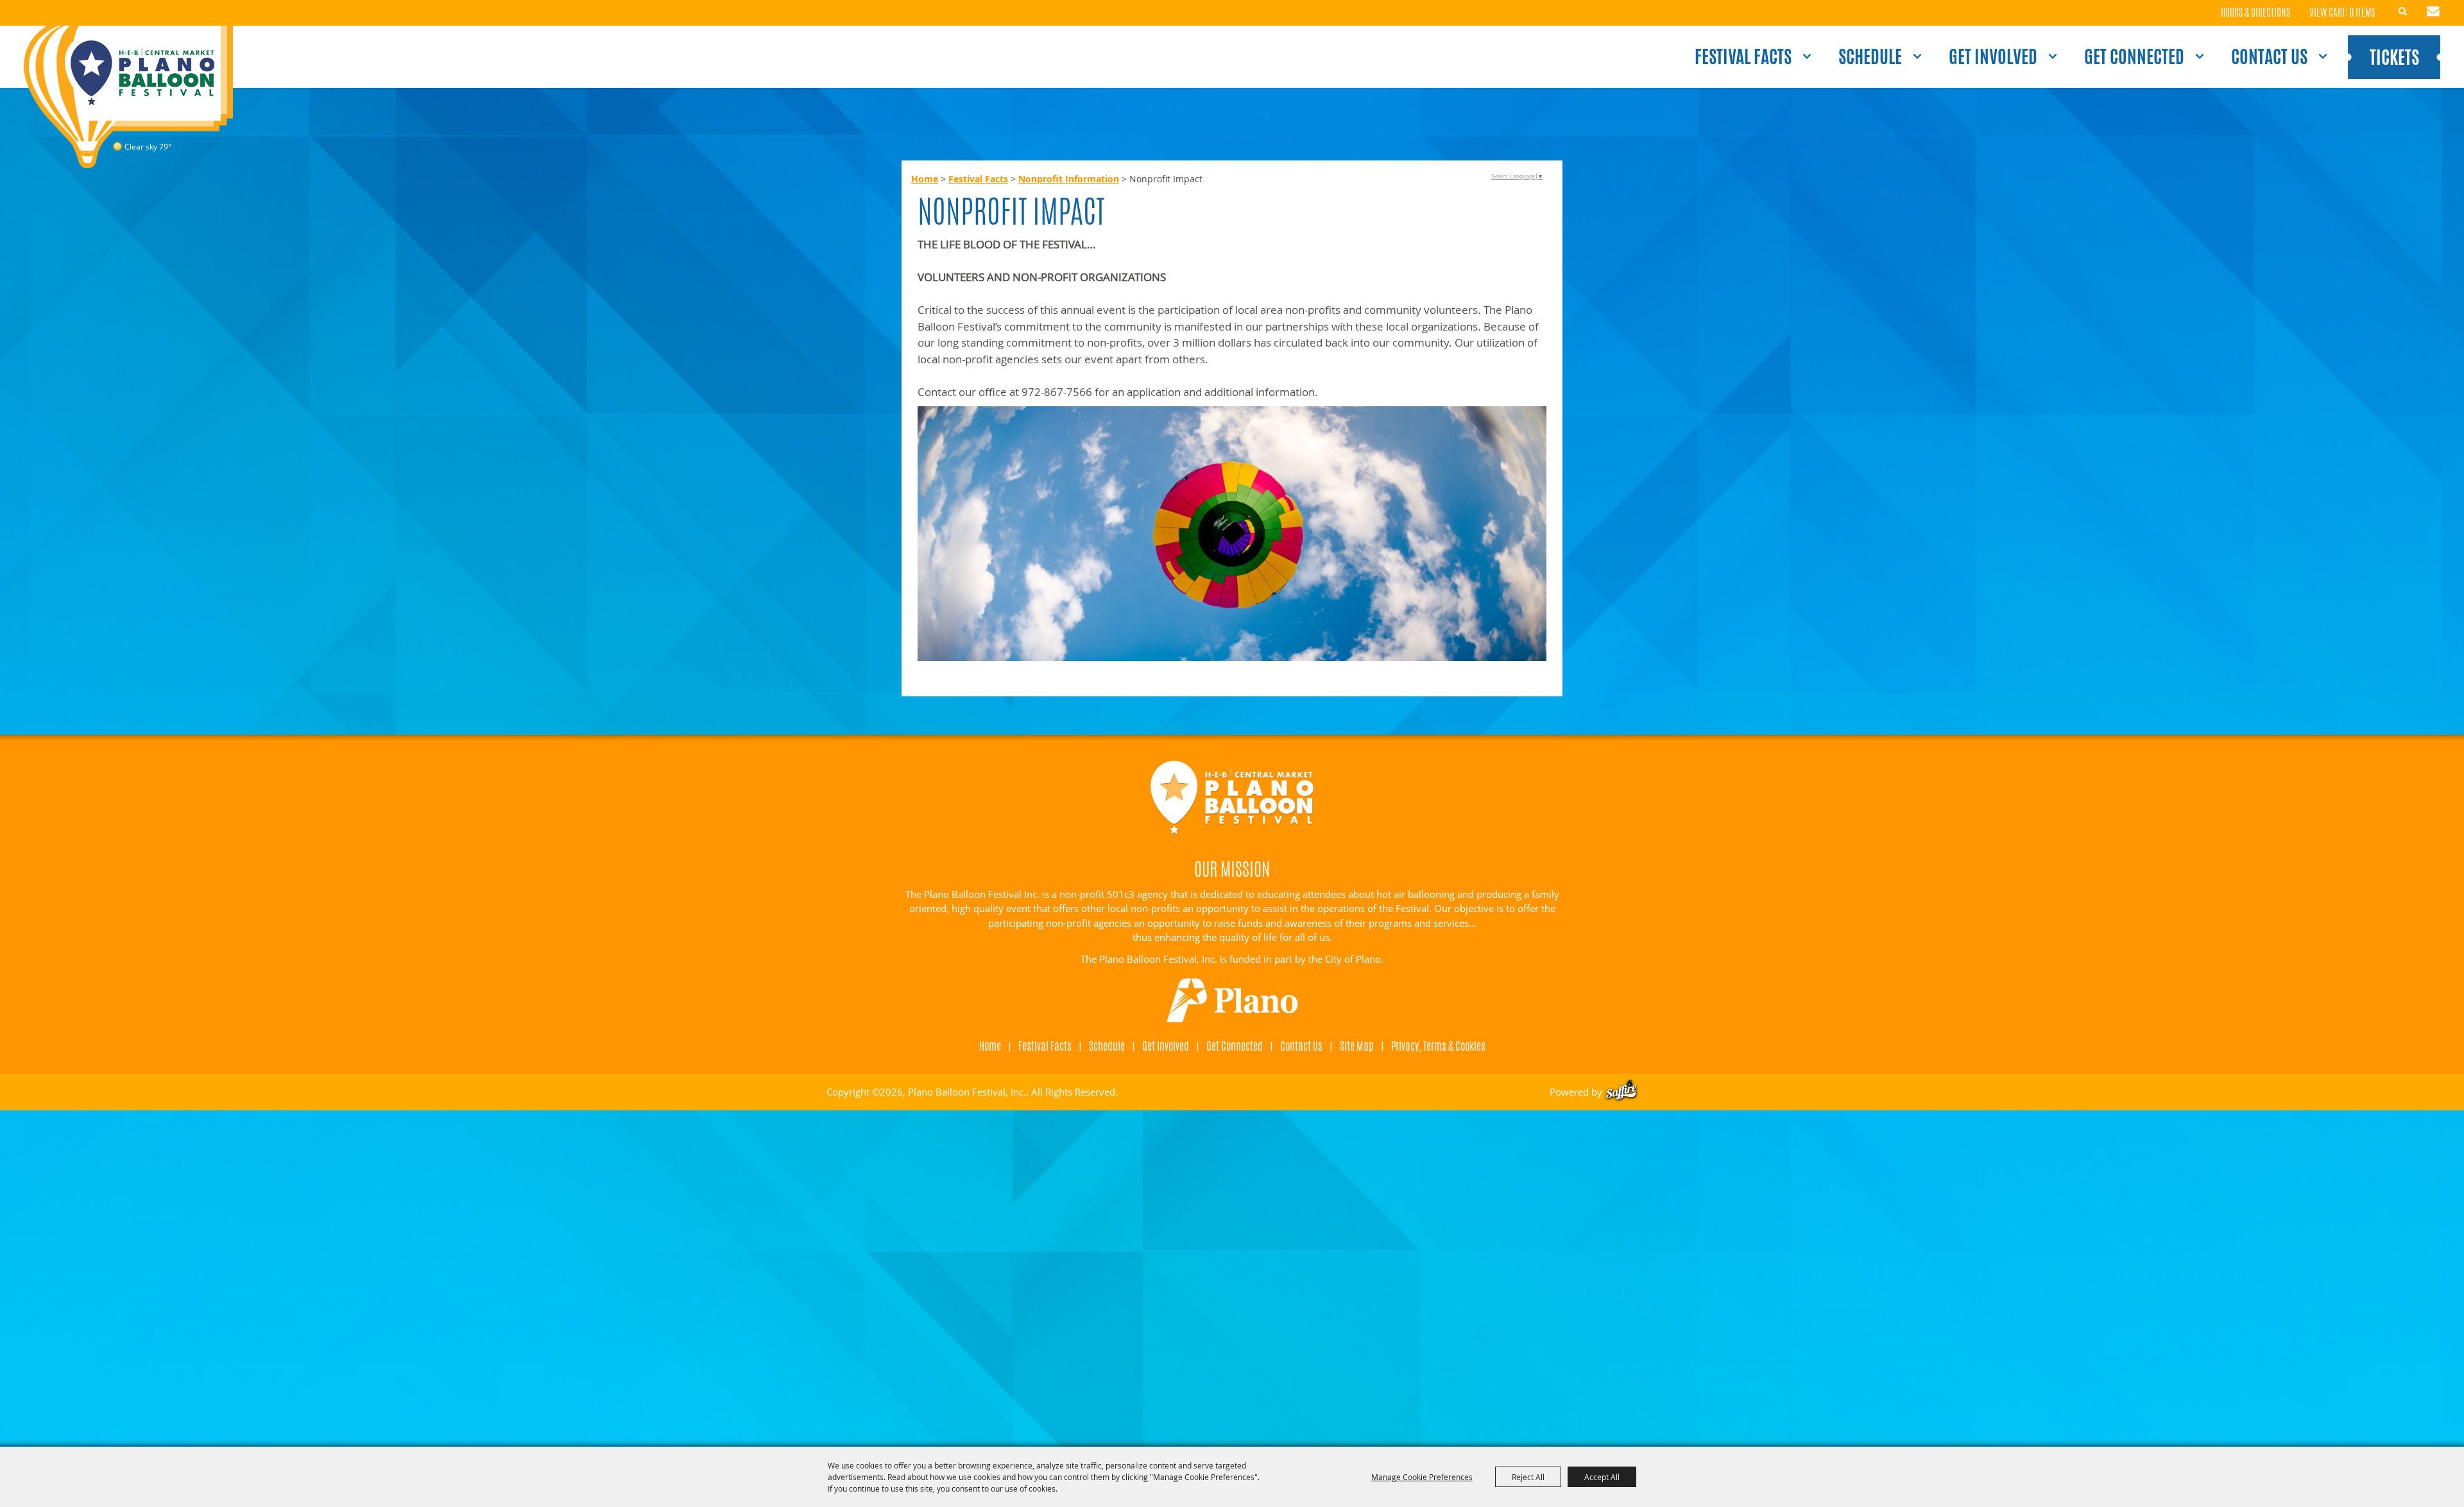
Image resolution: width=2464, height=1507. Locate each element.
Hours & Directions (2255, 13)
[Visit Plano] (1232, 1001)
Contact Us (2269, 56)
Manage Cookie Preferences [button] (1422, 1477)
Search (2403, 12)
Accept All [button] (1602, 1477)
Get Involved (1993, 56)
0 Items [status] (2362, 13)
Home (925, 179)
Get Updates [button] (2433, 12)
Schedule (1870, 56)
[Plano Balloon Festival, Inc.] (128, 97)
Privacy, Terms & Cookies (1438, 1046)
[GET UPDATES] (2433, 13)
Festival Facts (1743, 56)
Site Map (1357, 1046)
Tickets (2394, 57)
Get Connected (2134, 56)
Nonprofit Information (1069, 179)
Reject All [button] (1528, 1477)
